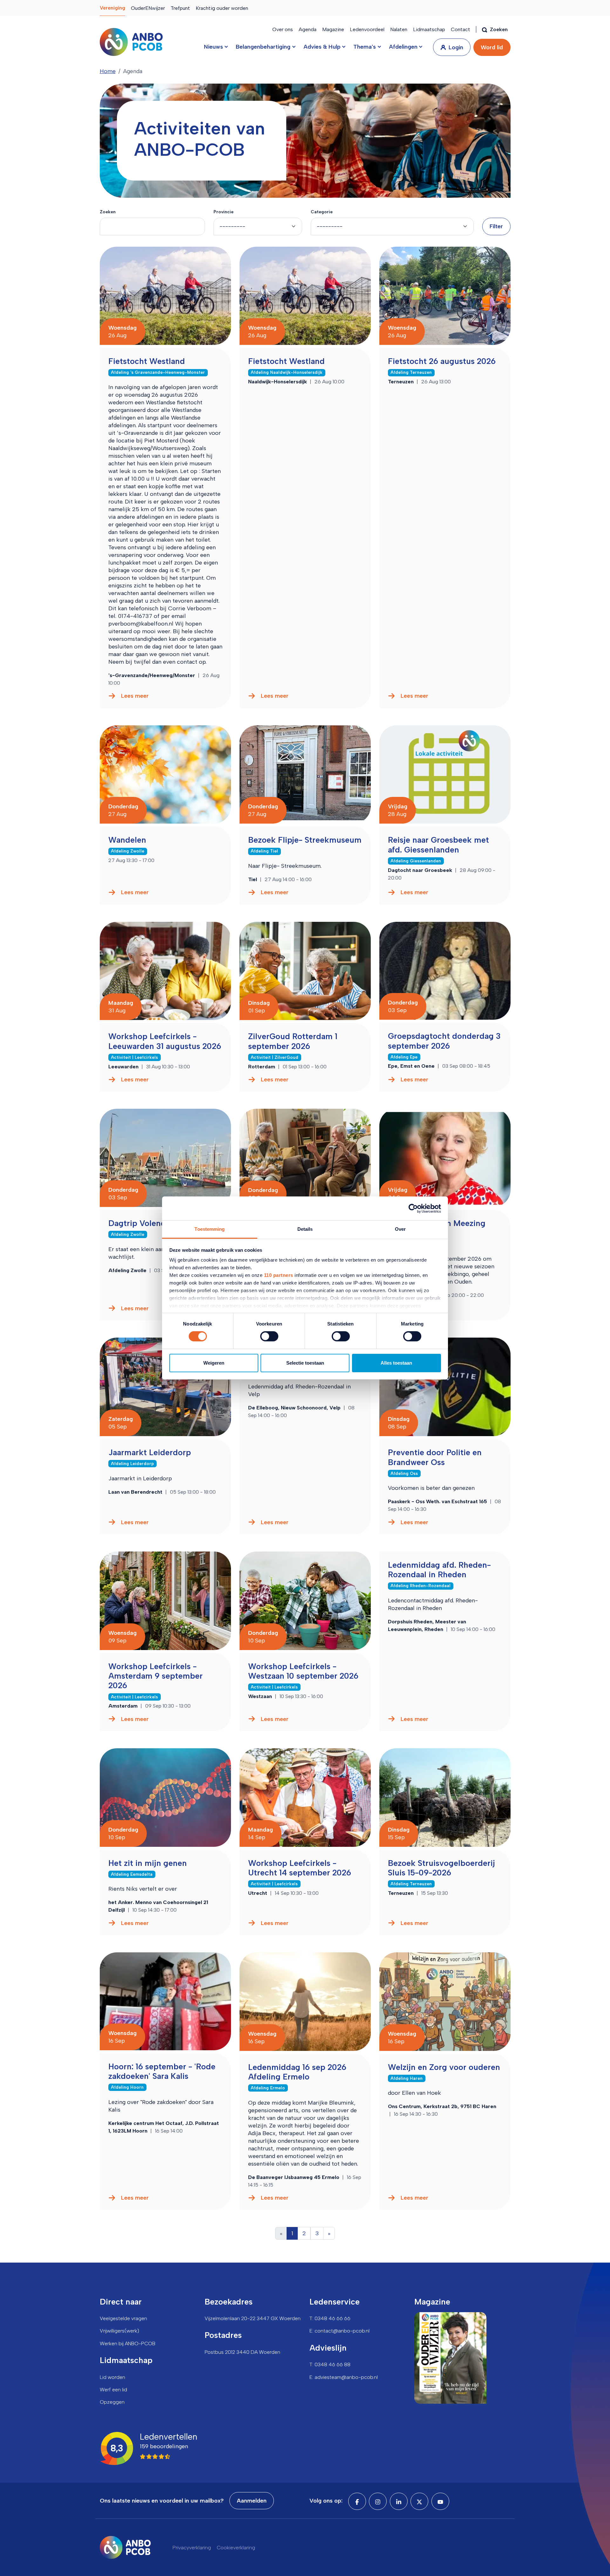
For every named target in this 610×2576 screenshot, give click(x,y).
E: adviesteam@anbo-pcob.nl (344, 2377)
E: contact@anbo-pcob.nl (339, 2331)
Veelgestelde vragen (123, 2318)
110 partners (279, 1275)
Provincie (224, 212)
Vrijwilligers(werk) (119, 2331)
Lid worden (112, 2377)
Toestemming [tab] (210, 1229)
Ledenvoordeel (367, 29)
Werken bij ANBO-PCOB (128, 2343)
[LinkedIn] (399, 2501)
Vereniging (112, 8)
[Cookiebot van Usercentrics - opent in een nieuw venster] (413, 1208)
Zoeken (108, 212)
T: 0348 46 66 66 (330, 2318)
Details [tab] (305, 1229)
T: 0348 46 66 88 (330, 2364)
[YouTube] (440, 2501)
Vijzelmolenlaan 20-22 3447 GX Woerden (253, 2318)
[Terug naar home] (131, 42)
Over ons (283, 29)
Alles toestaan (396, 1363)
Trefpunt (180, 8)
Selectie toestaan (305, 1363)
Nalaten (399, 29)
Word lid (492, 47)
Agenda (308, 29)
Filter (496, 226)
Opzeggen (112, 2402)
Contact (461, 29)
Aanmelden (252, 2501)
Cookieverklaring (236, 2548)
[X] (419, 2501)
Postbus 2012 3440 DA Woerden (242, 2352)
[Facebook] (357, 2501)
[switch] (269, 1336)
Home (108, 71)
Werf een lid (113, 2390)
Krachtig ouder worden (222, 8)
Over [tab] (400, 1229)
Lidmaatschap (429, 29)
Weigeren (214, 1363)
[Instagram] (378, 2501)
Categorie (322, 212)
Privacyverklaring (192, 2548)
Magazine (333, 29)
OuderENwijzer (148, 8)
